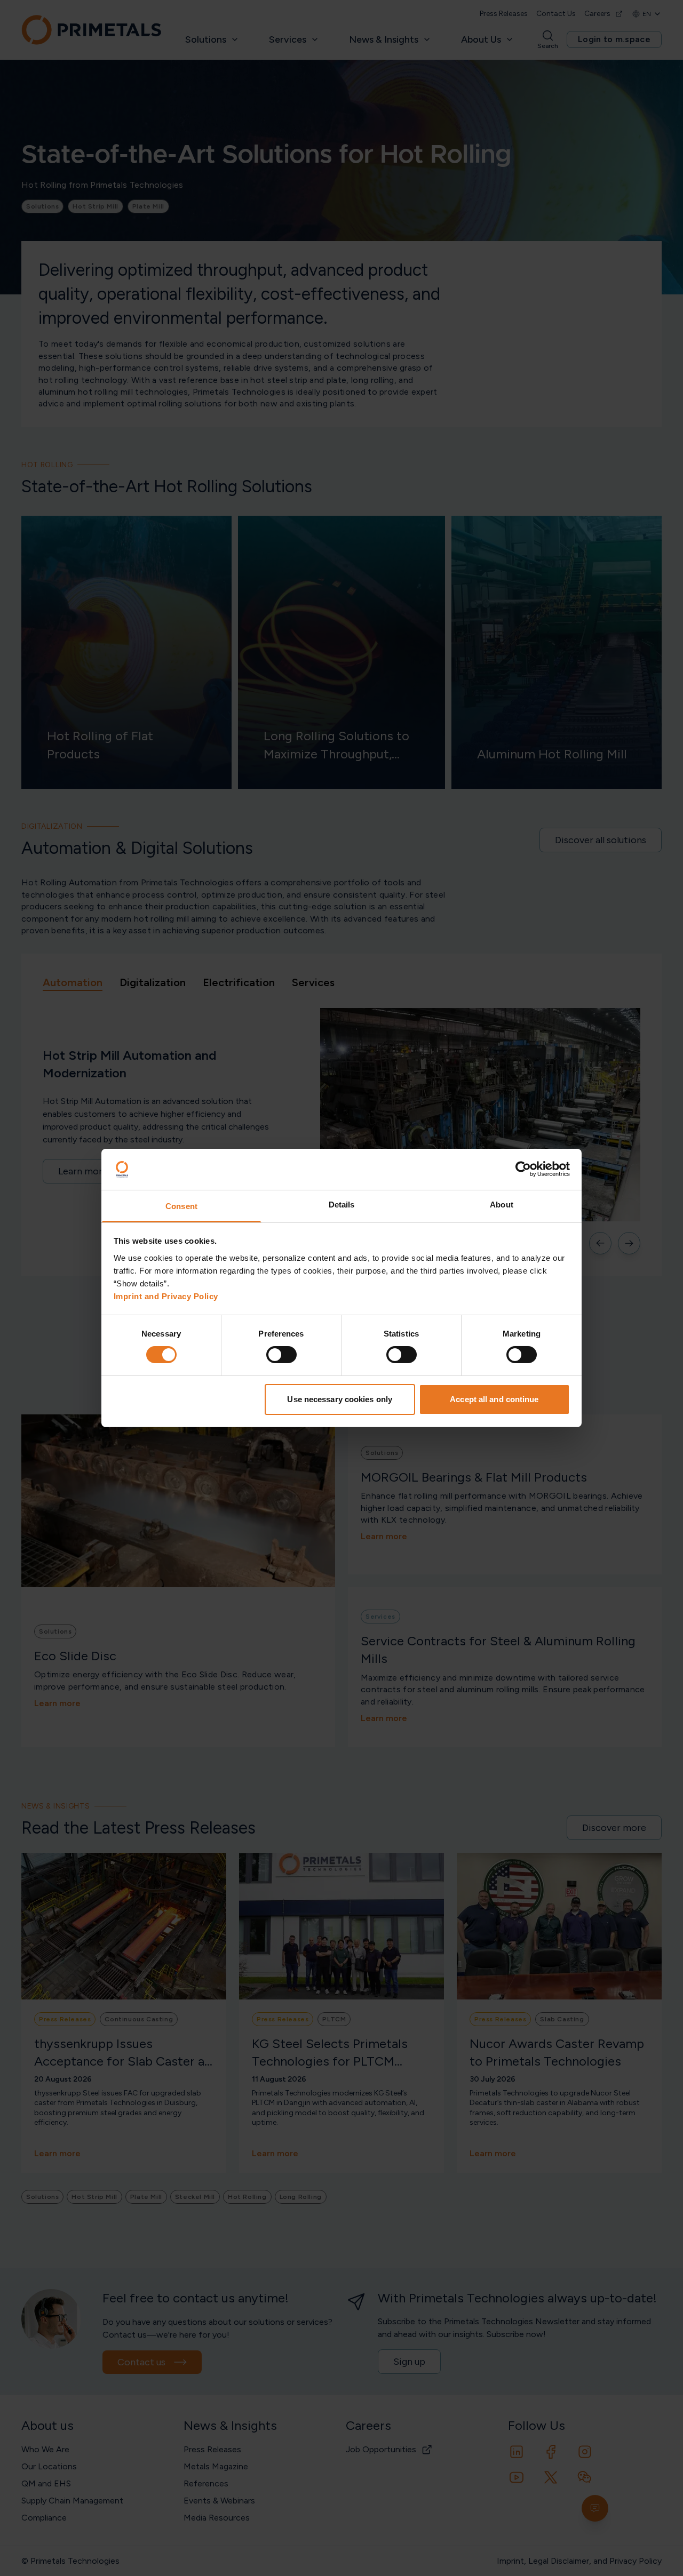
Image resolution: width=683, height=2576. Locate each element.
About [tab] (502, 1205)
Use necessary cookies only (340, 1399)
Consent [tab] (181, 1206)
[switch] (281, 1355)
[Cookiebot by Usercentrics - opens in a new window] (523, 1169)
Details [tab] (342, 1205)
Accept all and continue (494, 1399)
